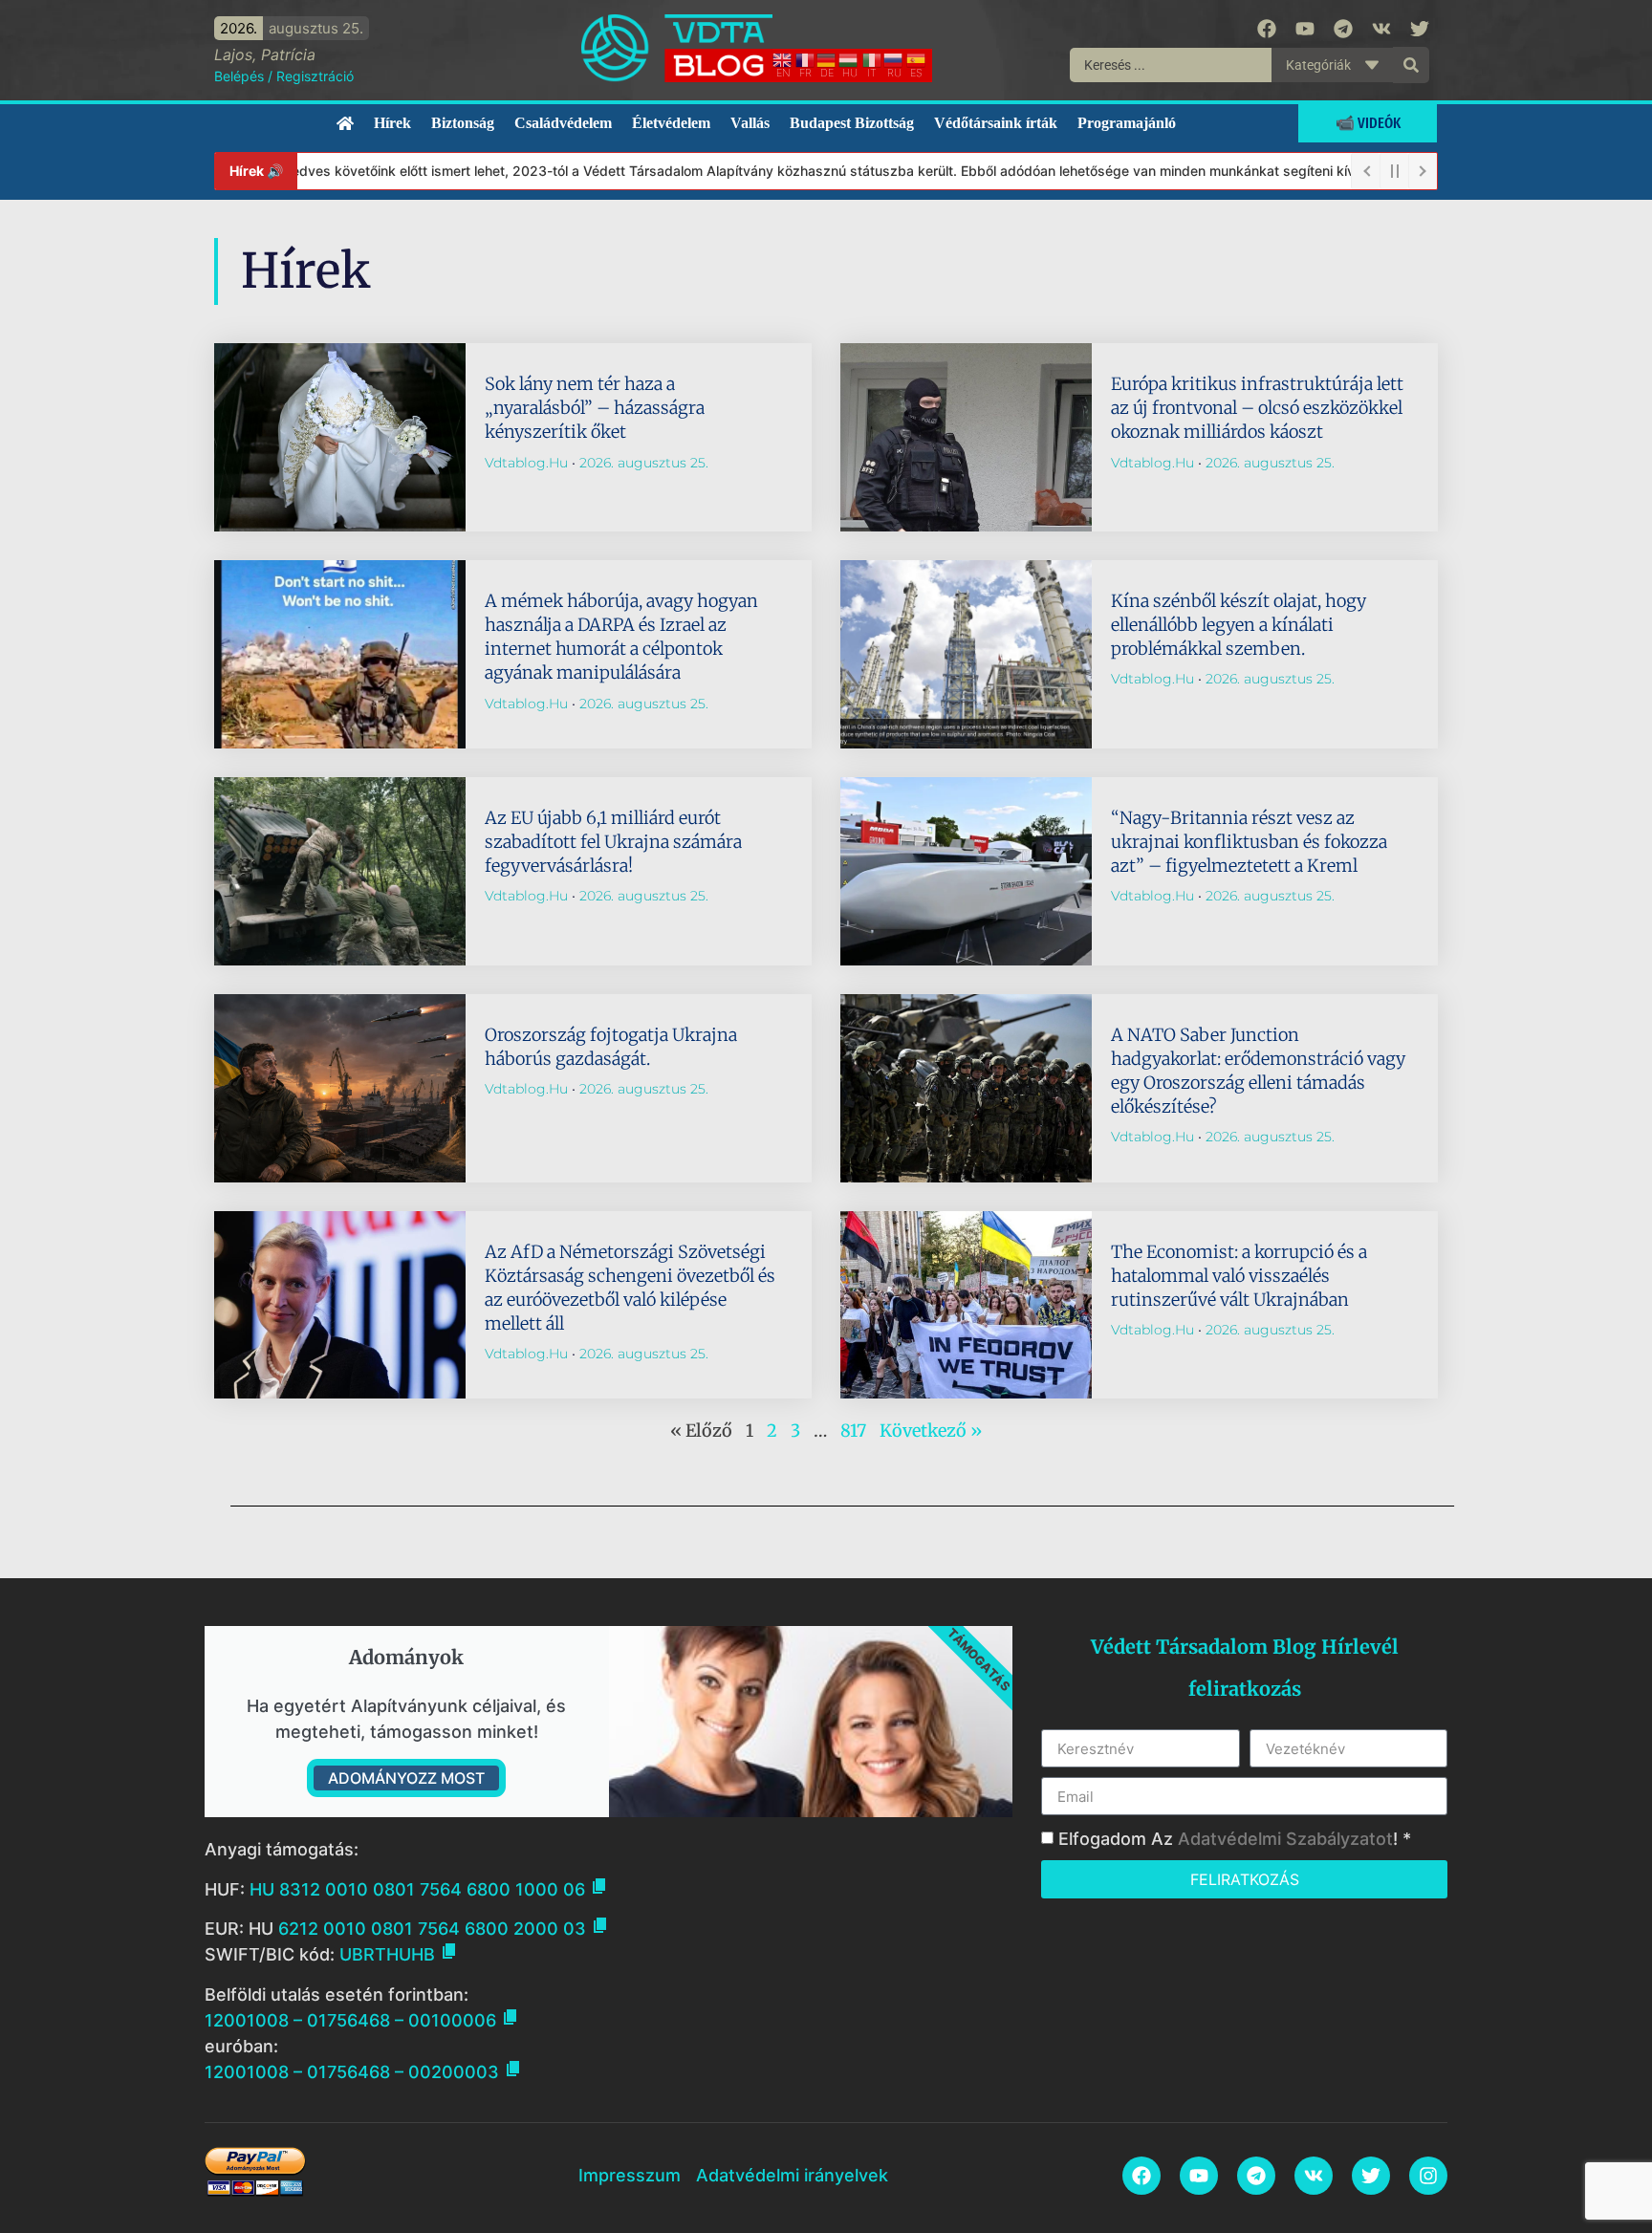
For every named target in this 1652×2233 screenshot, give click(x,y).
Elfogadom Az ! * (1235, 1839)
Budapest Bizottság (852, 123)
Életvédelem (671, 123)
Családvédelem (563, 123)
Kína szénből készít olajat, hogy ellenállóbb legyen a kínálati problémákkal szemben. (1239, 625)
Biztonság (463, 123)
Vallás (750, 123)
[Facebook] (1267, 29)
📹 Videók (1368, 123)
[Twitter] (1420, 29)
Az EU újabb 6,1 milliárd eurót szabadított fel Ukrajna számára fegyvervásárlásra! (613, 842)
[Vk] (1381, 29)
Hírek (392, 123)
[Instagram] (1428, 2176)
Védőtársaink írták (996, 123)
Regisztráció (315, 76)
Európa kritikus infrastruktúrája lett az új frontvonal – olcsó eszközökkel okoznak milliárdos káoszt (1257, 408)
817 (853, 1431)
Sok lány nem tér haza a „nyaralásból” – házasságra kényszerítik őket (595, 408)
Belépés (239, 76)
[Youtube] (1305, 29)
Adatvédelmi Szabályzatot (1285, 1839)
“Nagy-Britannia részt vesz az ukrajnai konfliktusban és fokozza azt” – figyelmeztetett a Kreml (1249, 842)
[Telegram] (1343, 29)
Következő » (931, 1431)
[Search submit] (1411, 65)
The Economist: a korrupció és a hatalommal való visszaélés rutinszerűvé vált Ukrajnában (1239, 1276)
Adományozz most (406, 1778)
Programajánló (1127, 123)
